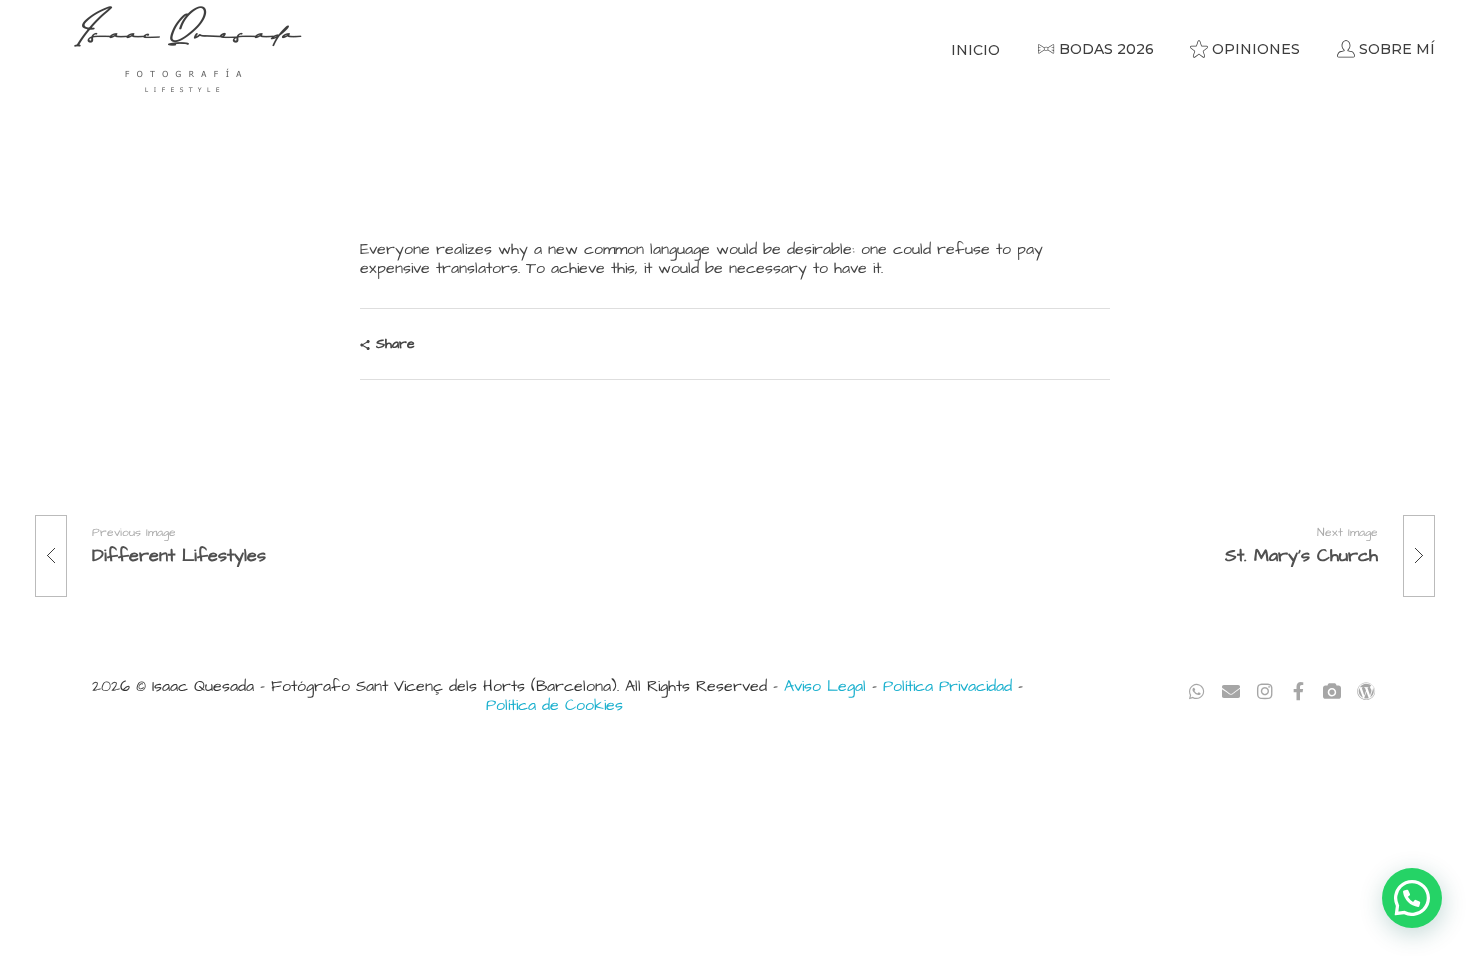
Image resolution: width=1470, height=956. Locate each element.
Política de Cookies (554, 705)
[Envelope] (1231, 691)
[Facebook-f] (1298, 691)
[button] (1412, 898)
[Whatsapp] (1197, 691)
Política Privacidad (947, 686)
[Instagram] (1264, 691)
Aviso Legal (825, 686)
